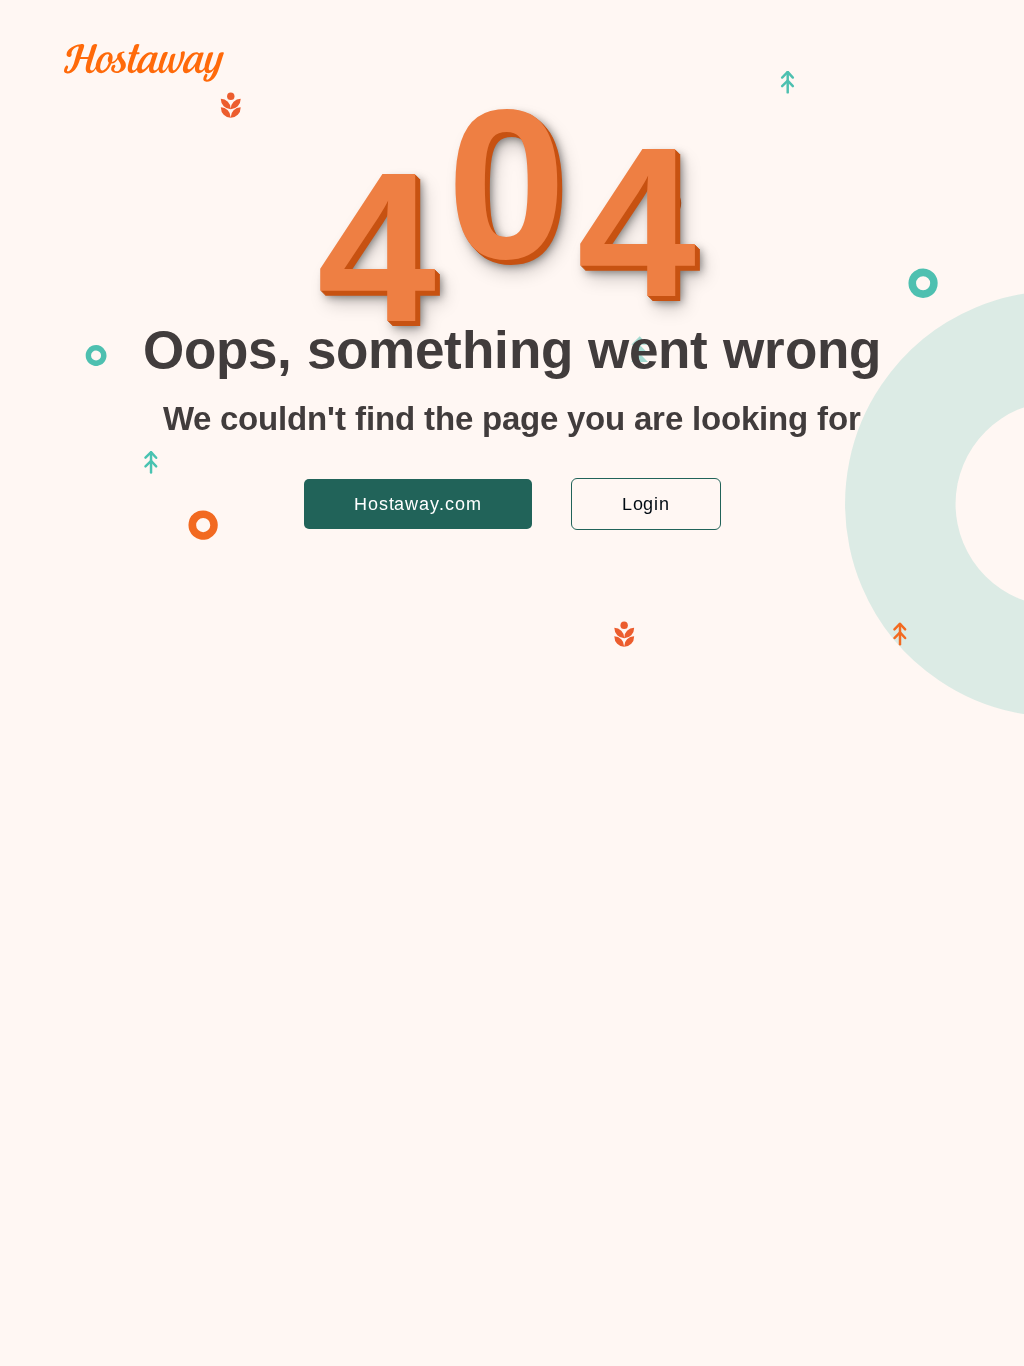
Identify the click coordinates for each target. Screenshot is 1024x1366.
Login (646, 504)
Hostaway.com (418, 504)
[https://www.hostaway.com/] (144, 76)
